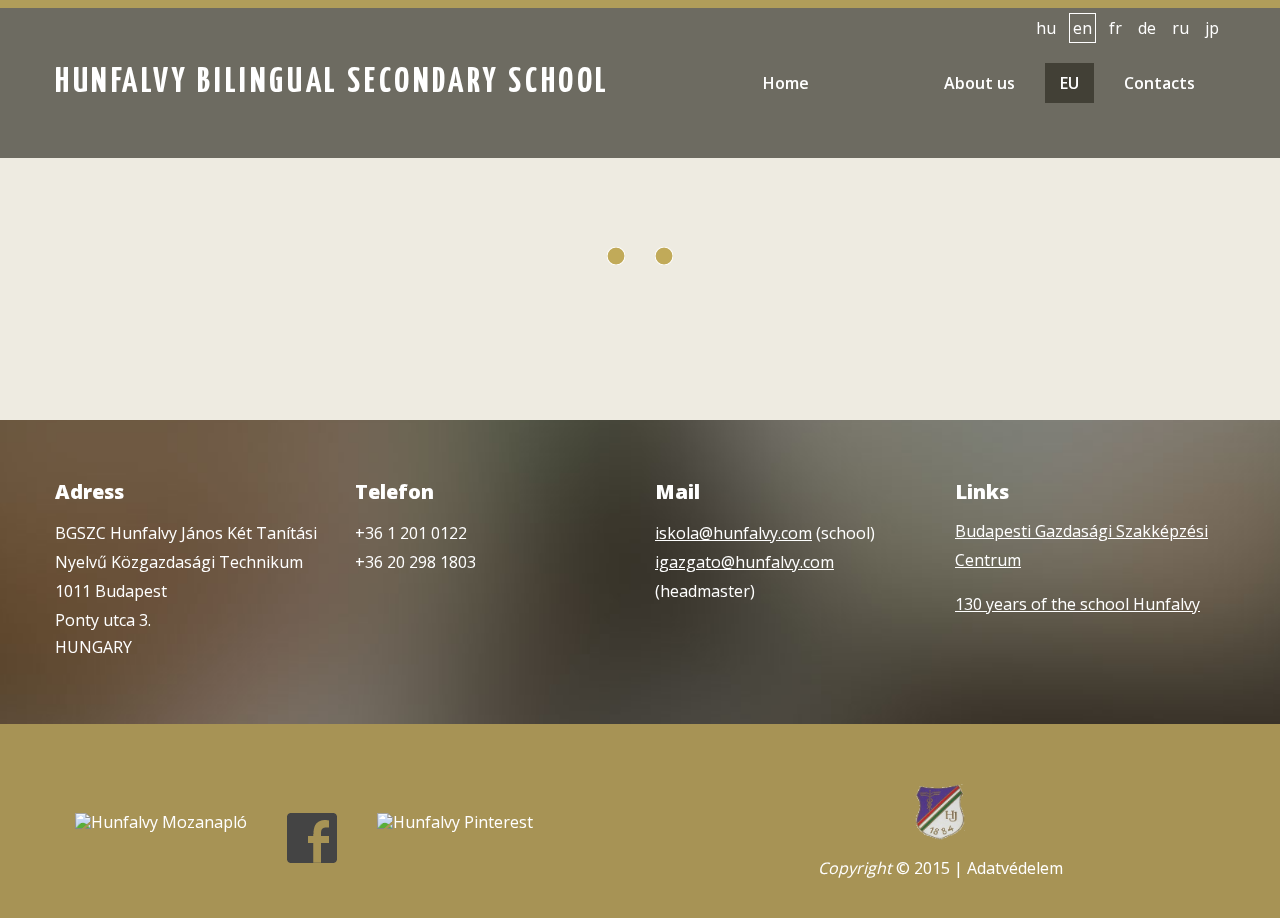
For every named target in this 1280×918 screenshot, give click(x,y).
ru (1180, 28)
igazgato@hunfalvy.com (744, 562)
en (1082, 28)
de (1147, 28)
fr (1115, 28)
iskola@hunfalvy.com (733, 533)
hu (1046, 28)
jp (1212, 28)
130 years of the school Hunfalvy (1077, 604)
